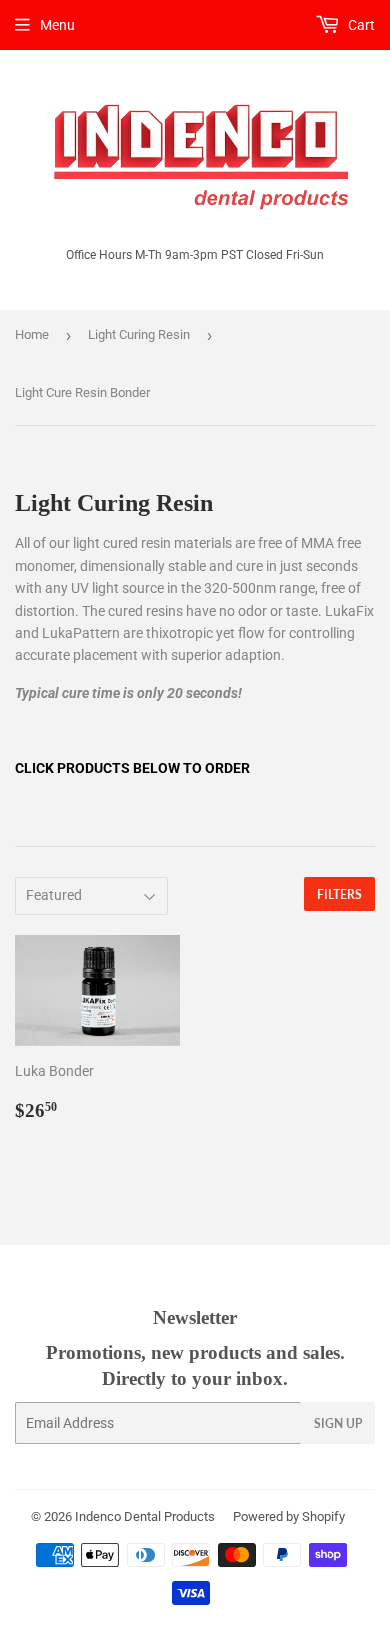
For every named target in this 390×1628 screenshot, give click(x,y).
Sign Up (338, 1423)
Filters (339, 894)
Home (32, 334)
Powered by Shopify (289, 1516)
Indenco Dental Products (145, 1516)
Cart (360, 25)
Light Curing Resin (139, 334)
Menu (57, 25)
